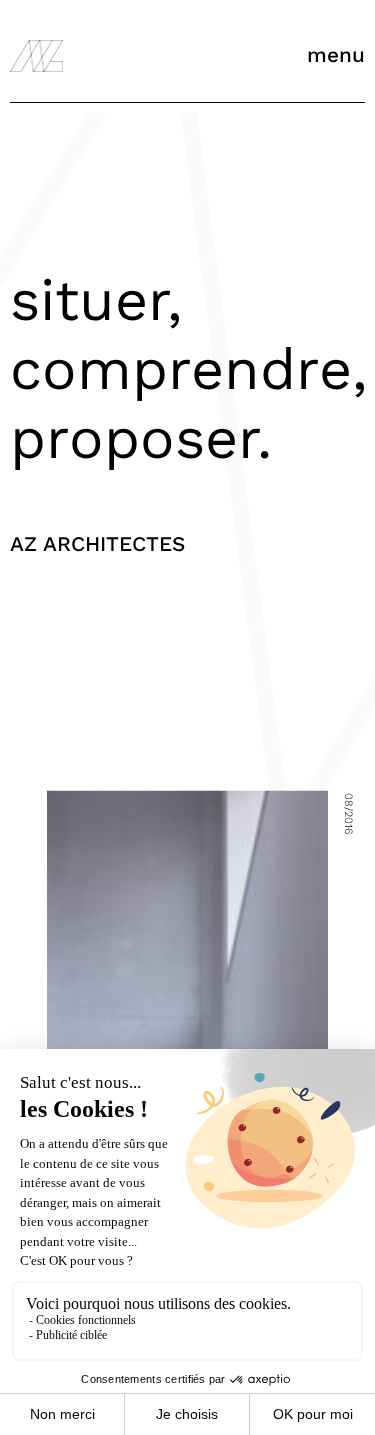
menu (336, 55)
